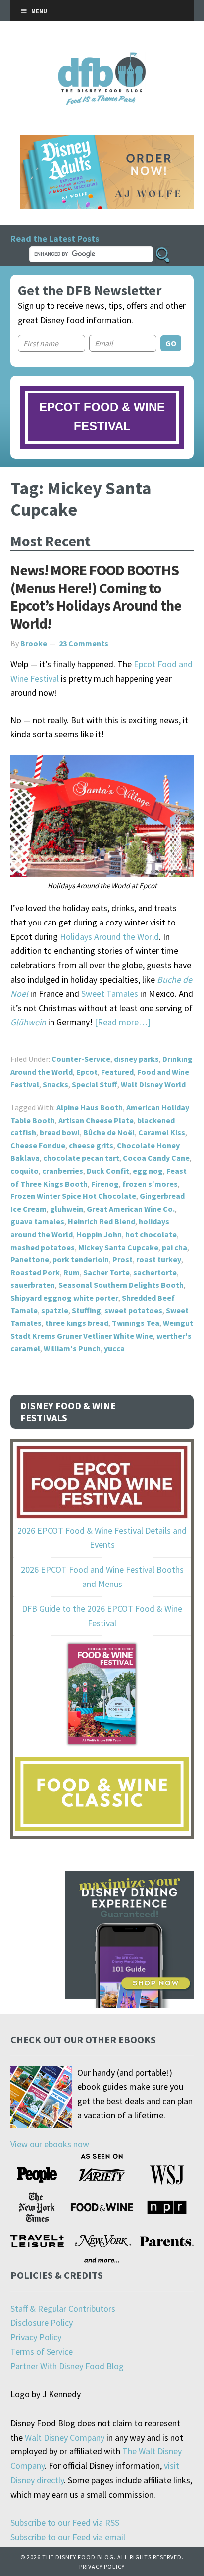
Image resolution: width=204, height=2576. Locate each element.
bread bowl (60, 1132)
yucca (114, 1348)
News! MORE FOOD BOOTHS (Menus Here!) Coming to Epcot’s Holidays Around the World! (96, 596)
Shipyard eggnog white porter (64, 1298)
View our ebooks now (50, 2144)
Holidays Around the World (109, 937)
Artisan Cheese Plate (96, 1120)
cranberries (63, 1171)
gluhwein (67, 1209)
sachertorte (155, 1272)
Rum (72, 1272)
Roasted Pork (35, 1272)
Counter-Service (81, 1059)
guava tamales (37, 1221)
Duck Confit (108, 1171)
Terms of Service (42, 2351)
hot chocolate (151, 1234)
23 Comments (84, 643)
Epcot (87, 1072)
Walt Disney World (153, 1084)
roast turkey (159, 1259)
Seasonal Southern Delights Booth (121, 1285)
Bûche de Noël (109, 1132)
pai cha (175, 1247)
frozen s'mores (150, 1184)
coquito (25, 1171)
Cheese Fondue (38, 1145)
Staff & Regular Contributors (63, 2308)
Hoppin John (99, 1234)
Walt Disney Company (65, 2437)
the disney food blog (102, 58)
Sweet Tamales (110, 994)
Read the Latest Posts (55, 238)
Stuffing (86, 1310)
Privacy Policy (36, 2337)
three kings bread (77, 1323)
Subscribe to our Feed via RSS (65, 2523)
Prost (123, 1259)
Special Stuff (95, 1084)
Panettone (30, 1259)
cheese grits (91, 1145)
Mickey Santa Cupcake (118, 1247)
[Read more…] (123, 1022)
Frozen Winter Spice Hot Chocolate (73, 1196)
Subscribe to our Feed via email (68, 2537)
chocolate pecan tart (81, 1158)
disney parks (136, 1059)
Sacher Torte (106, 1272)
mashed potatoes (43, 1247)
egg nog (148, 1171)
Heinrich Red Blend (102, 1221)
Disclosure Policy (42, 2323)
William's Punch (72, 1348)
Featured (117, 1072)
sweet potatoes (133, 1310)
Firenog (105, 1184)
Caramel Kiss (162, 1132)
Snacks (55, 1084)
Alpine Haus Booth (90, 1107)
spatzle (55, 1310)
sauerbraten (33, 1285)
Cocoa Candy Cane (156, 1158)
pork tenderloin (81, 1259)
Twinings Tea (136, 1323)
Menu (39, 11)
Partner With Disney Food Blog (67, 2366)
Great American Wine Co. (131, 1209)
